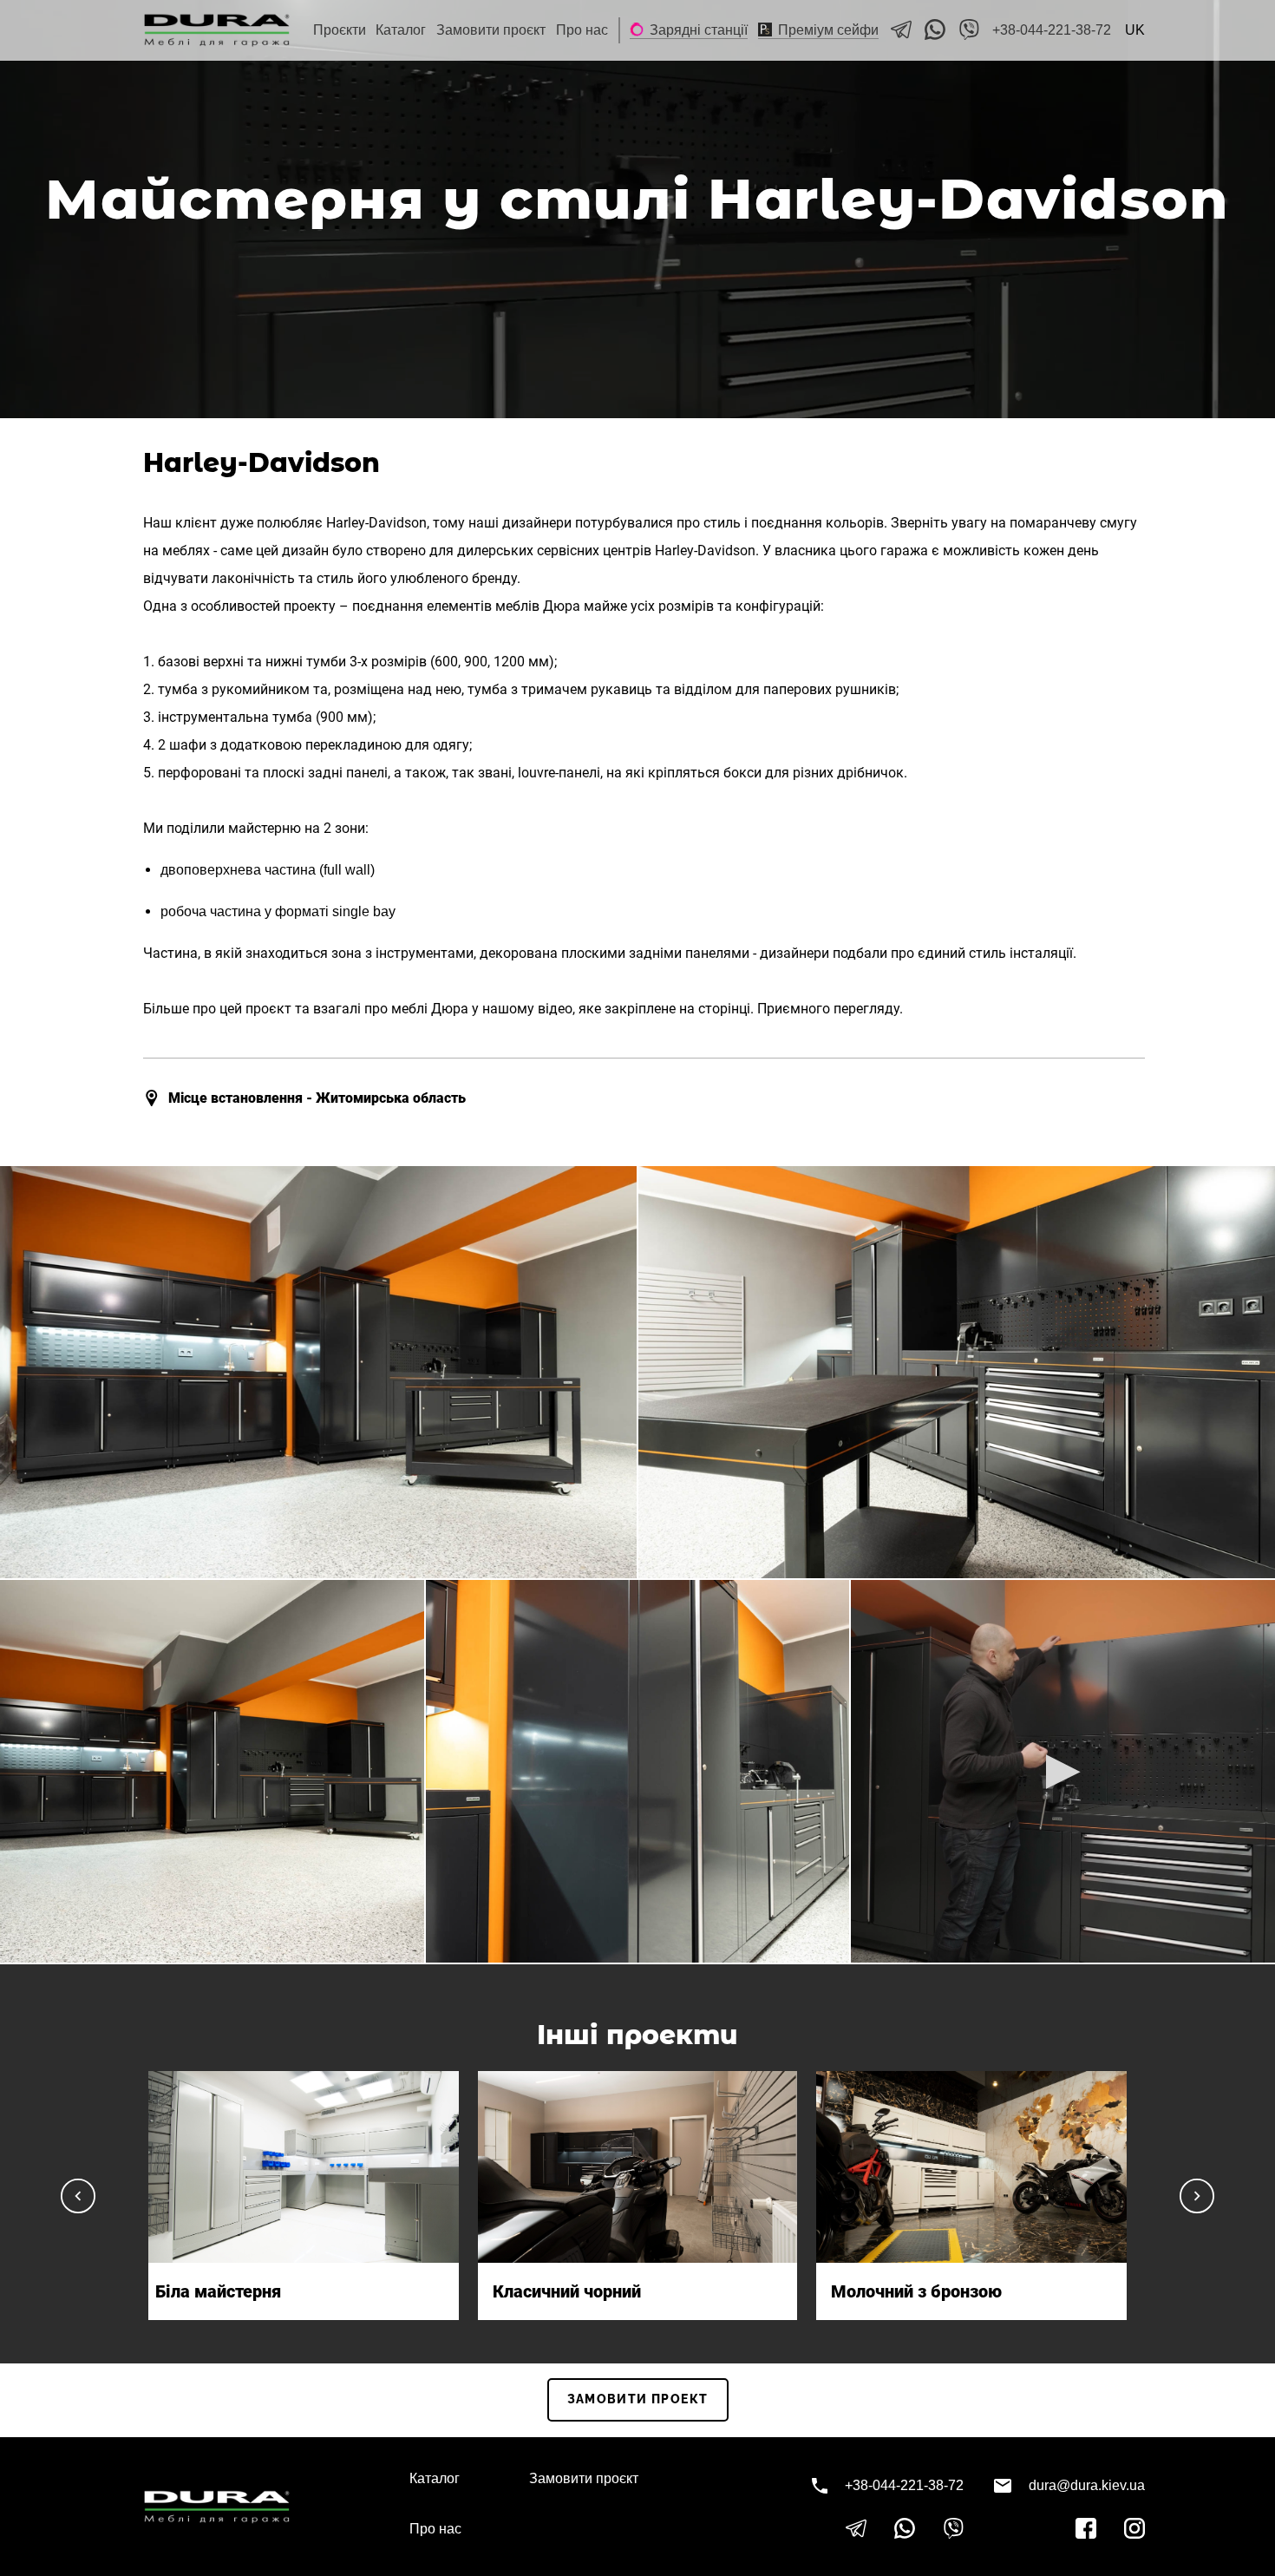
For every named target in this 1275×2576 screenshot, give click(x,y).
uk (1135, 30)
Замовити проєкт (491, 30)
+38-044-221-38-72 (1052, 30)
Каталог (401, 30)
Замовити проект (638, 2399)
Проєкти (340, 30)
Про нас (582, 30)
